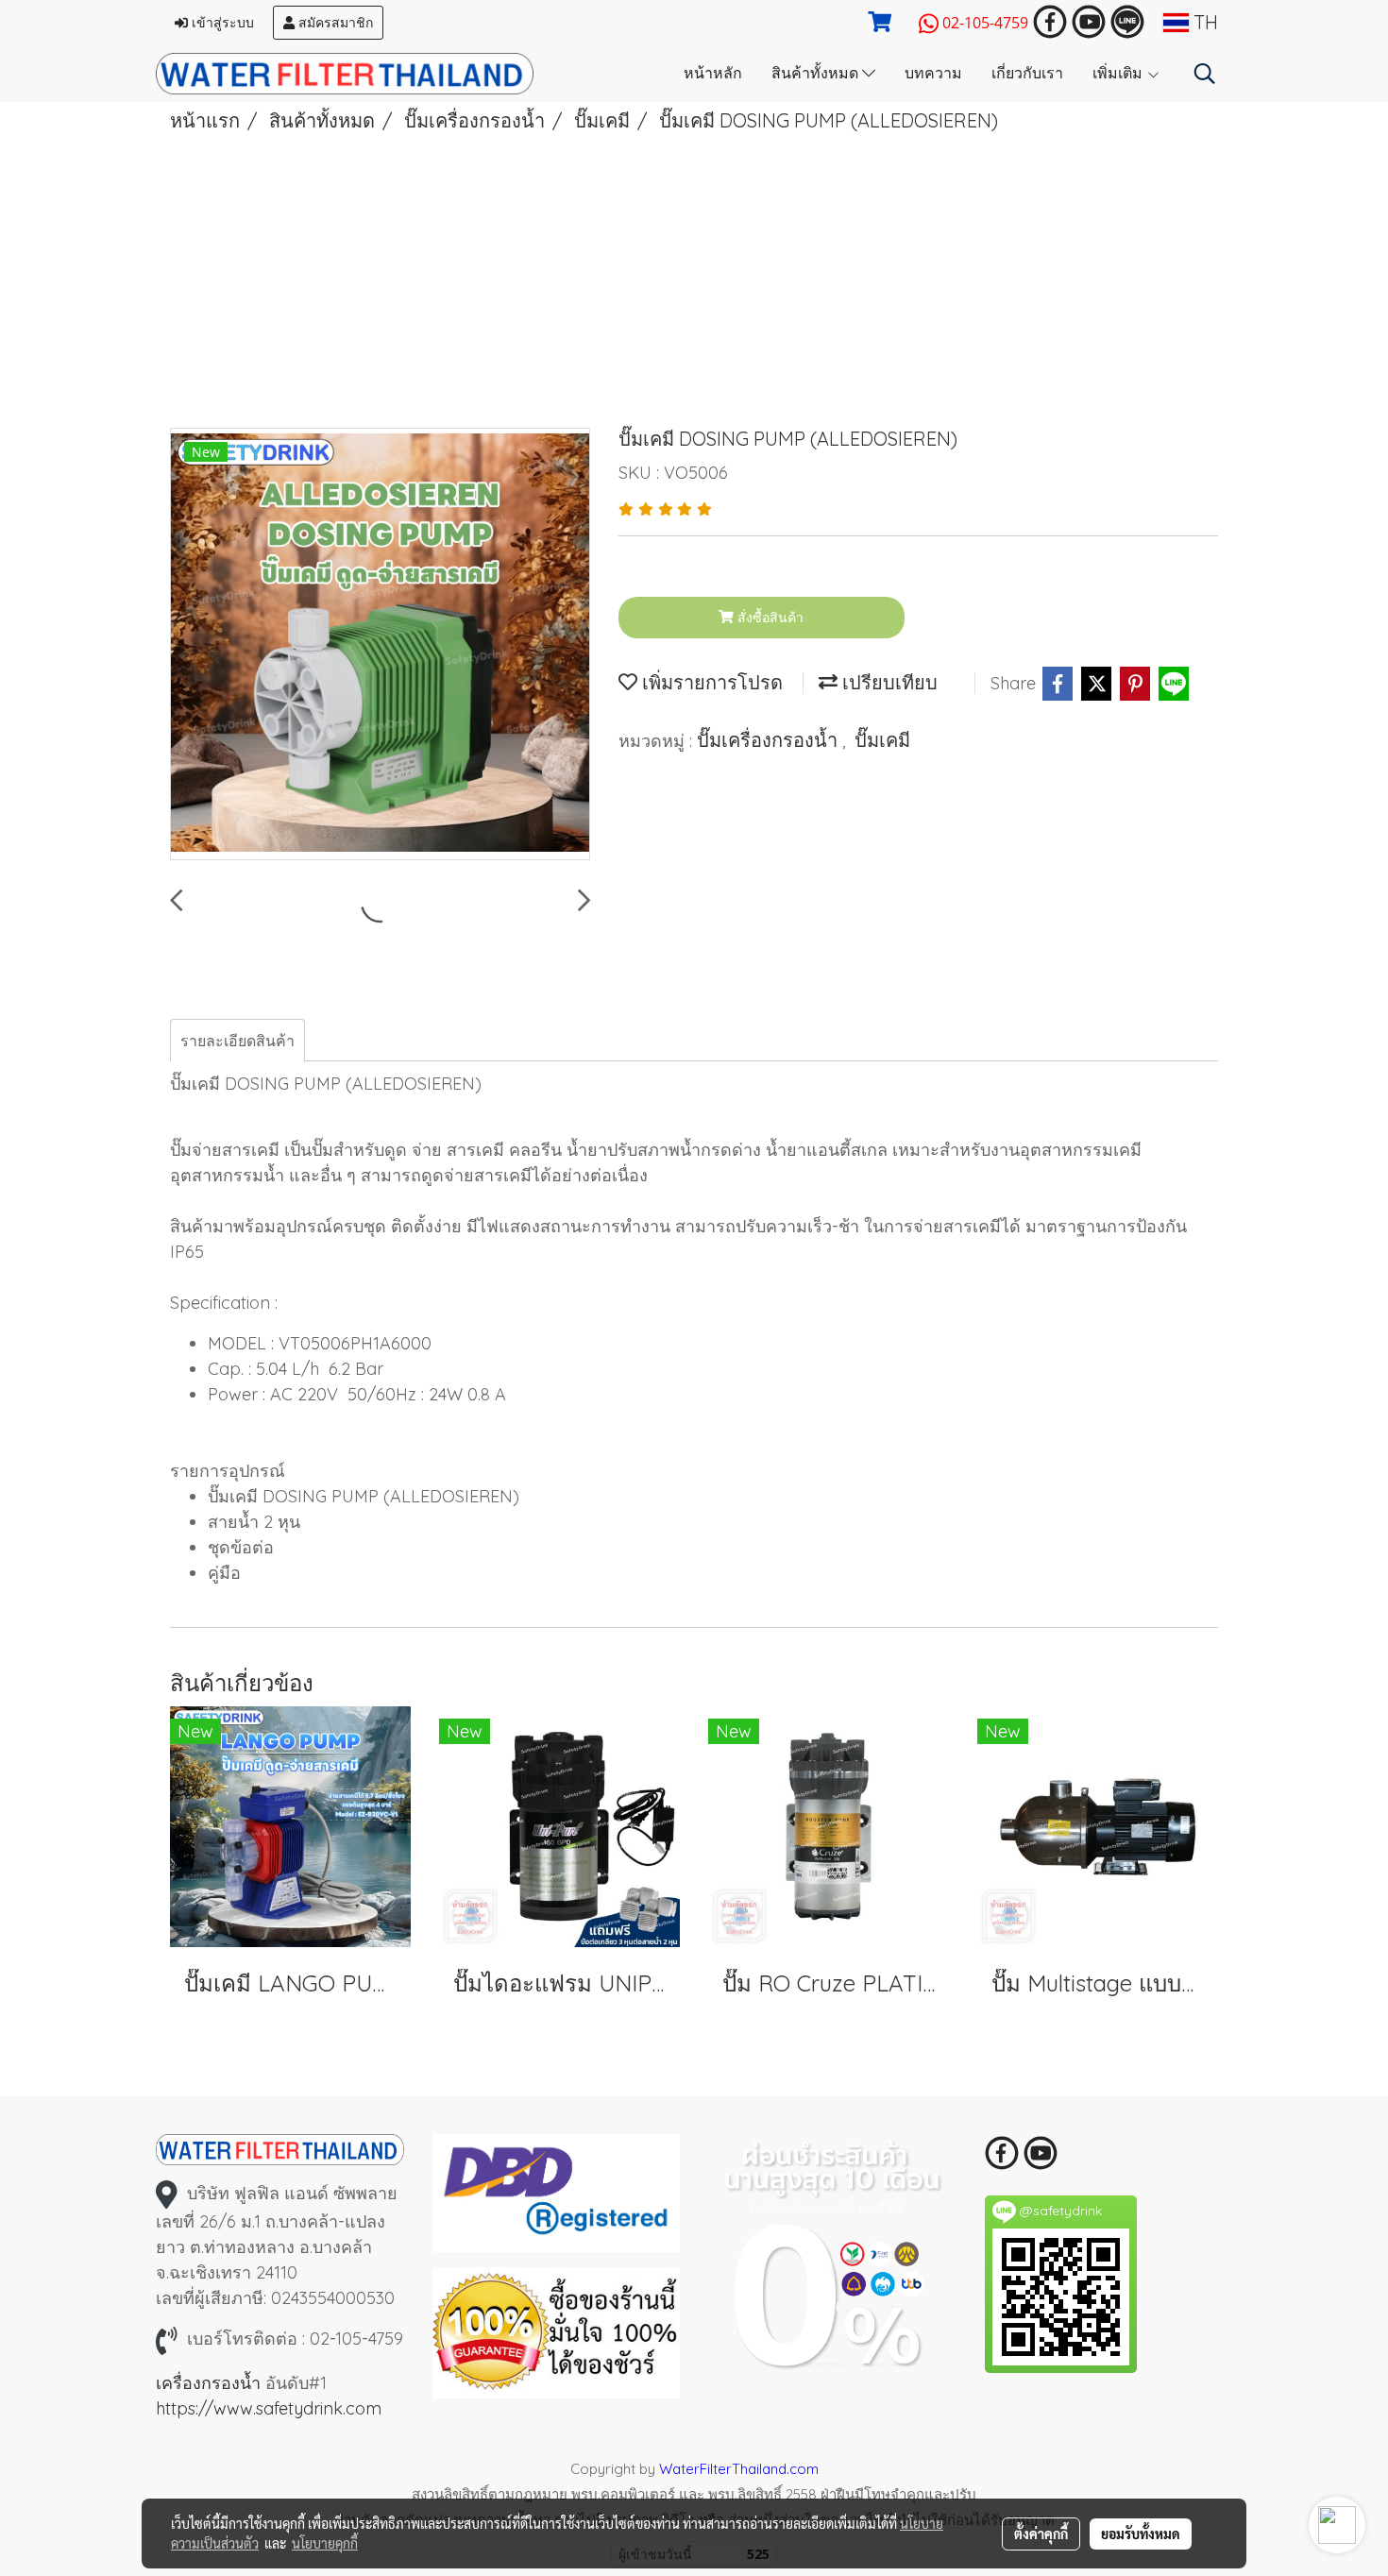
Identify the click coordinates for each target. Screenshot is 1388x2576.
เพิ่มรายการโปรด (710, 682)
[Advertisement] (694, 277)
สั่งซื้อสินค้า (769, 618)
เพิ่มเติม (1119, 71)
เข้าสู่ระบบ (221, 23)
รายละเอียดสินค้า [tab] (237, 1041)
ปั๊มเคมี (882, 740)
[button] (1205, 74)
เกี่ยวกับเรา (1027, 71)
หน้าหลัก (713, 71)
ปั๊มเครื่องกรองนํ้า (770, 740)
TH (1203, 22)
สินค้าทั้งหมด (817, 71)
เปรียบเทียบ (888, 682)
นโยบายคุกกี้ (325, 2543)
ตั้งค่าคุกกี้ (1041, 2534)
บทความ (933, 71)
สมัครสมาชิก (334, 23)
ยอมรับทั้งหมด (1141, 2534)
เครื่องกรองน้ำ (208, 2383)
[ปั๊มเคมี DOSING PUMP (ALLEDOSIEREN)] (380, 645)
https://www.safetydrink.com (269, 2408)
